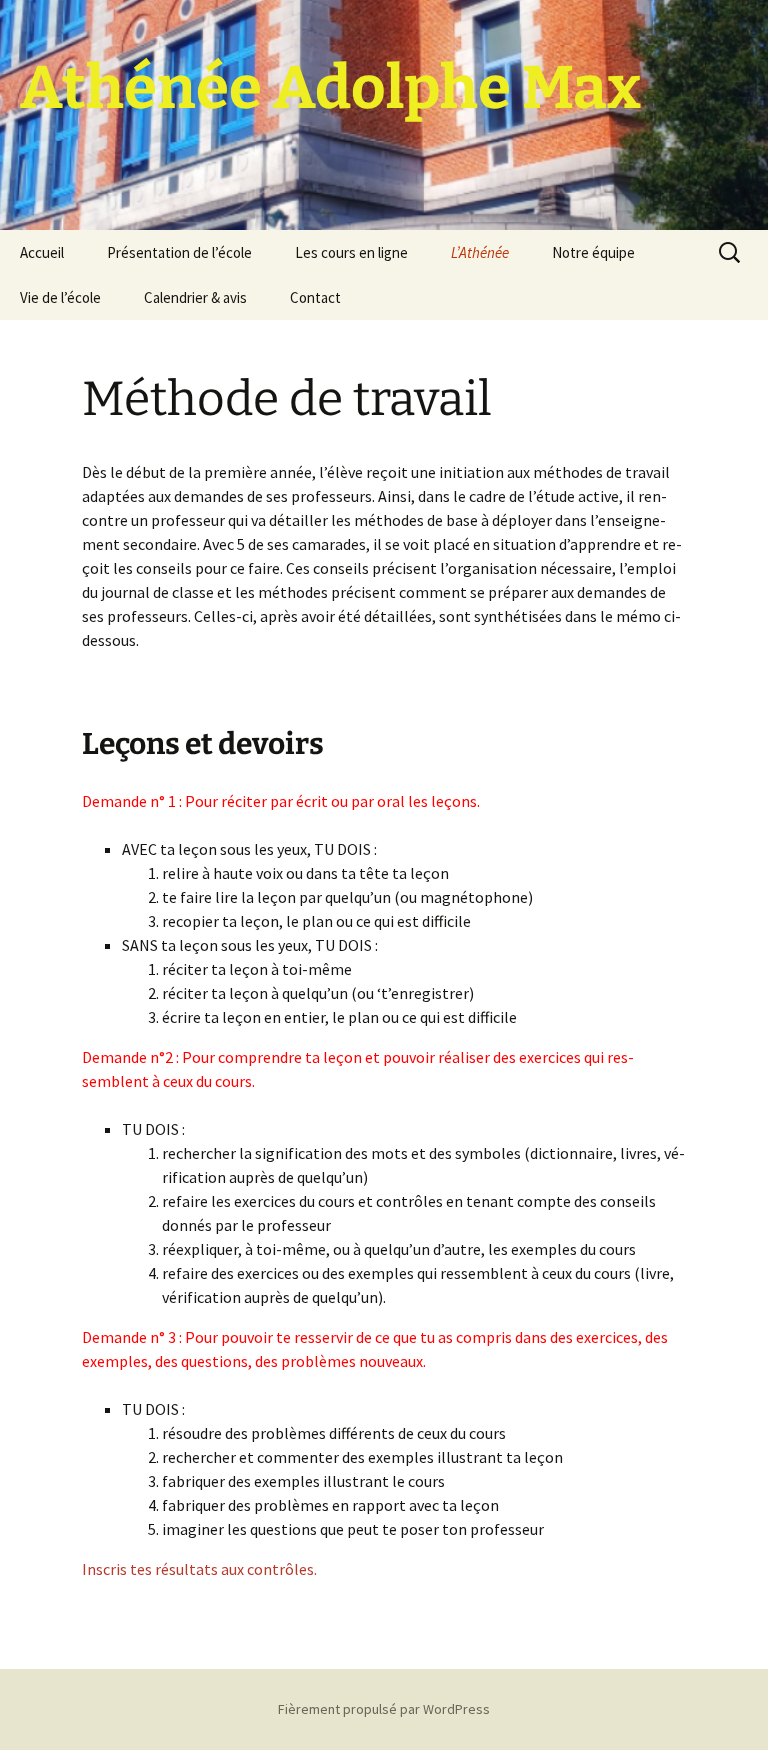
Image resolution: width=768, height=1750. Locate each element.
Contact (315, 297)
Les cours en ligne (351, 252)
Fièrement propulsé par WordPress (384, 1709)
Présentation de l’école (179, 252)
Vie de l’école (60, 297)
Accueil (42, 252)
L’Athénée (480, 252)
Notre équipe (593, 252)
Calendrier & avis (195, 297)
